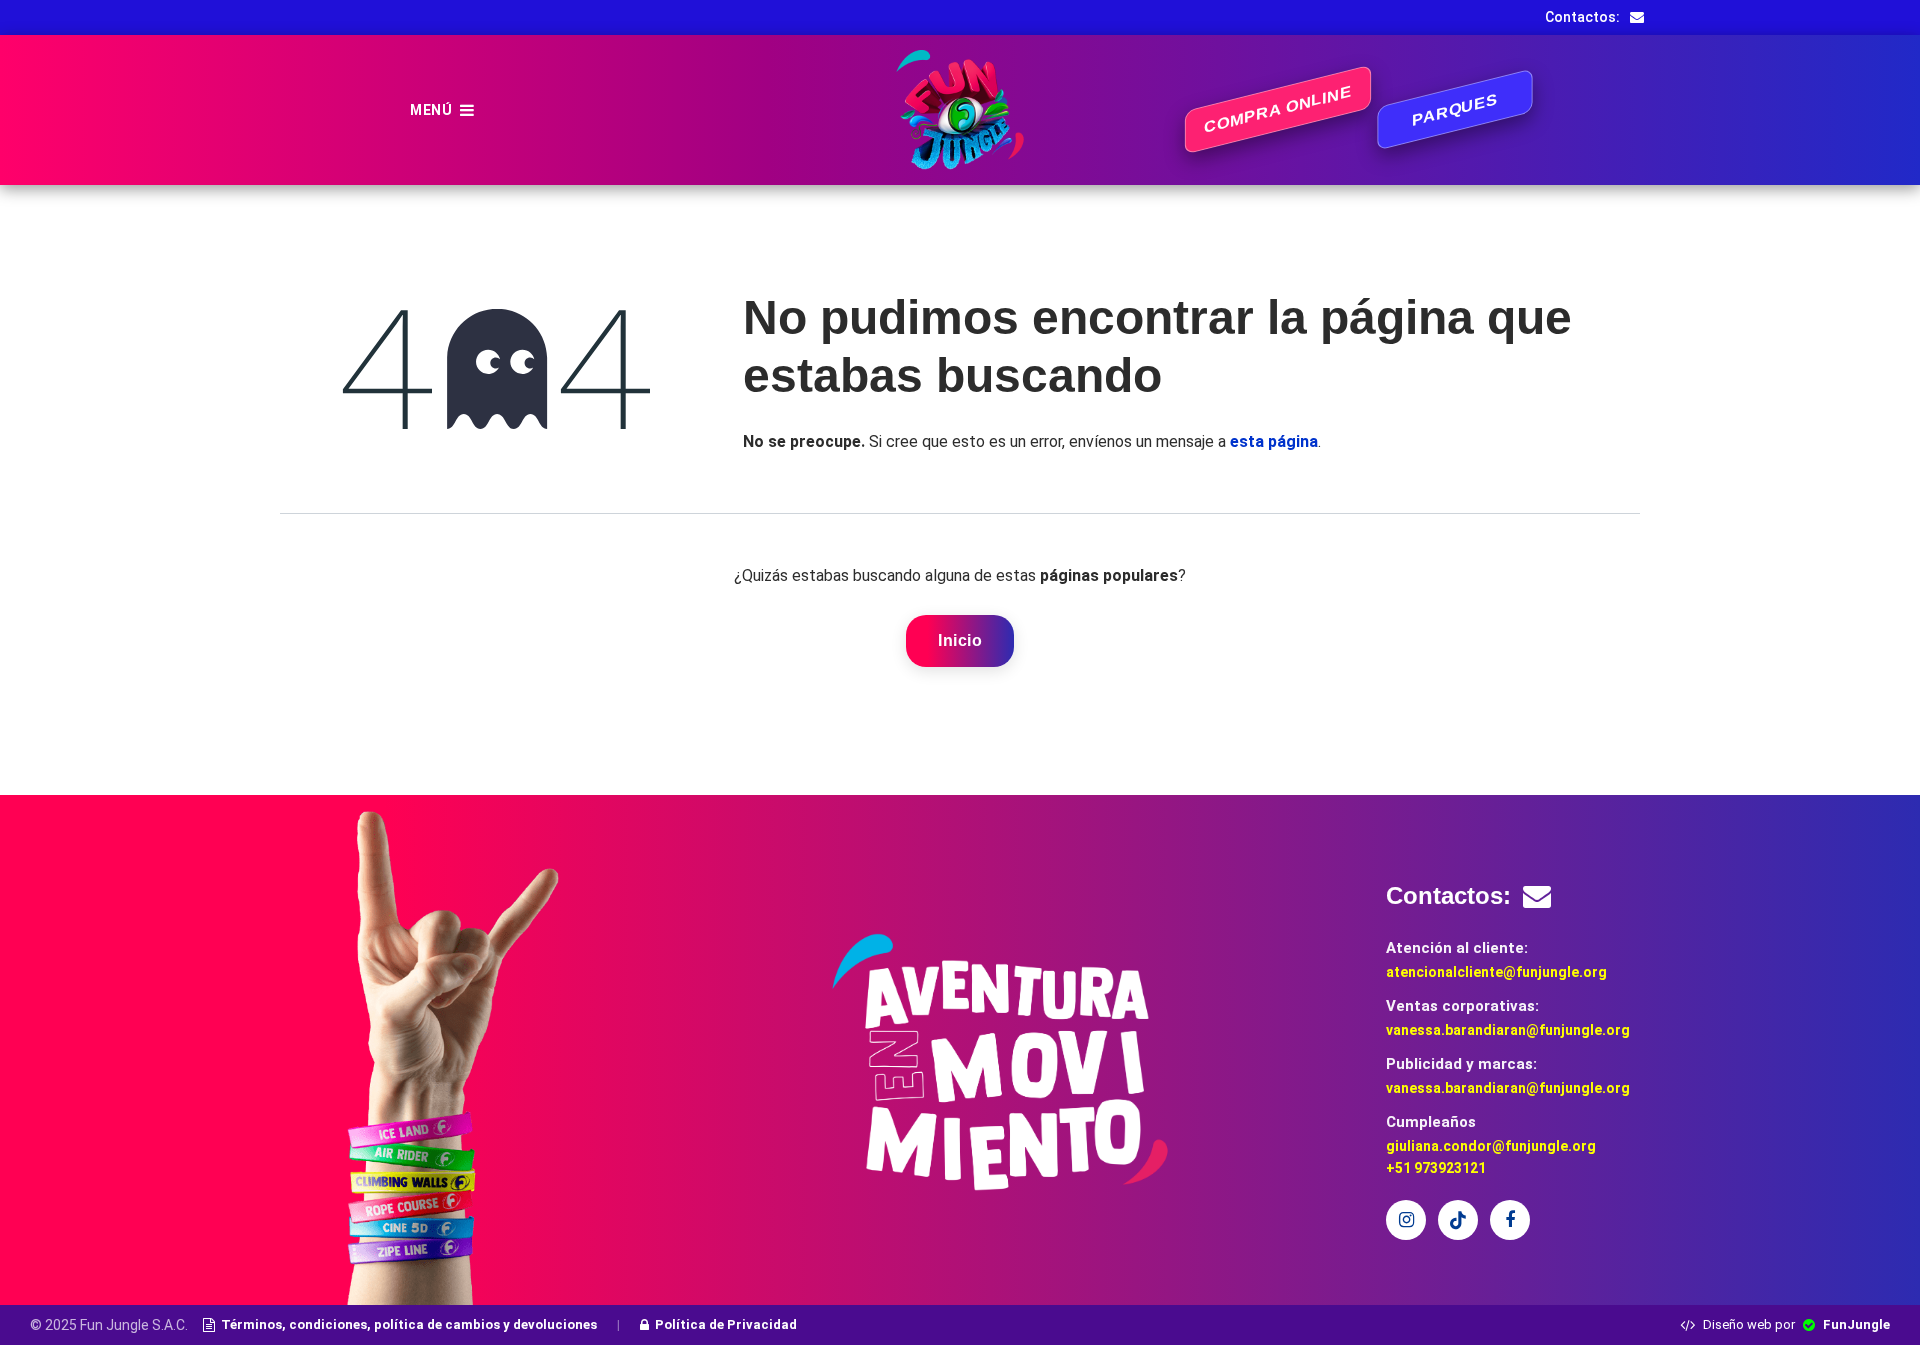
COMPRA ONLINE (1277, 109)
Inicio (960, 640)
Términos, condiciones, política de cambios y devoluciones (409, 1324)
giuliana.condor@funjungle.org (1491, 1146)
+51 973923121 (1436, 1168)
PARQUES (1455, 110)
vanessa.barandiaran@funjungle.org (1508, 1030)
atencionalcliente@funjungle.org (1496, 972)
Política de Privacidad (726, 1324)
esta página (1274, 441)
